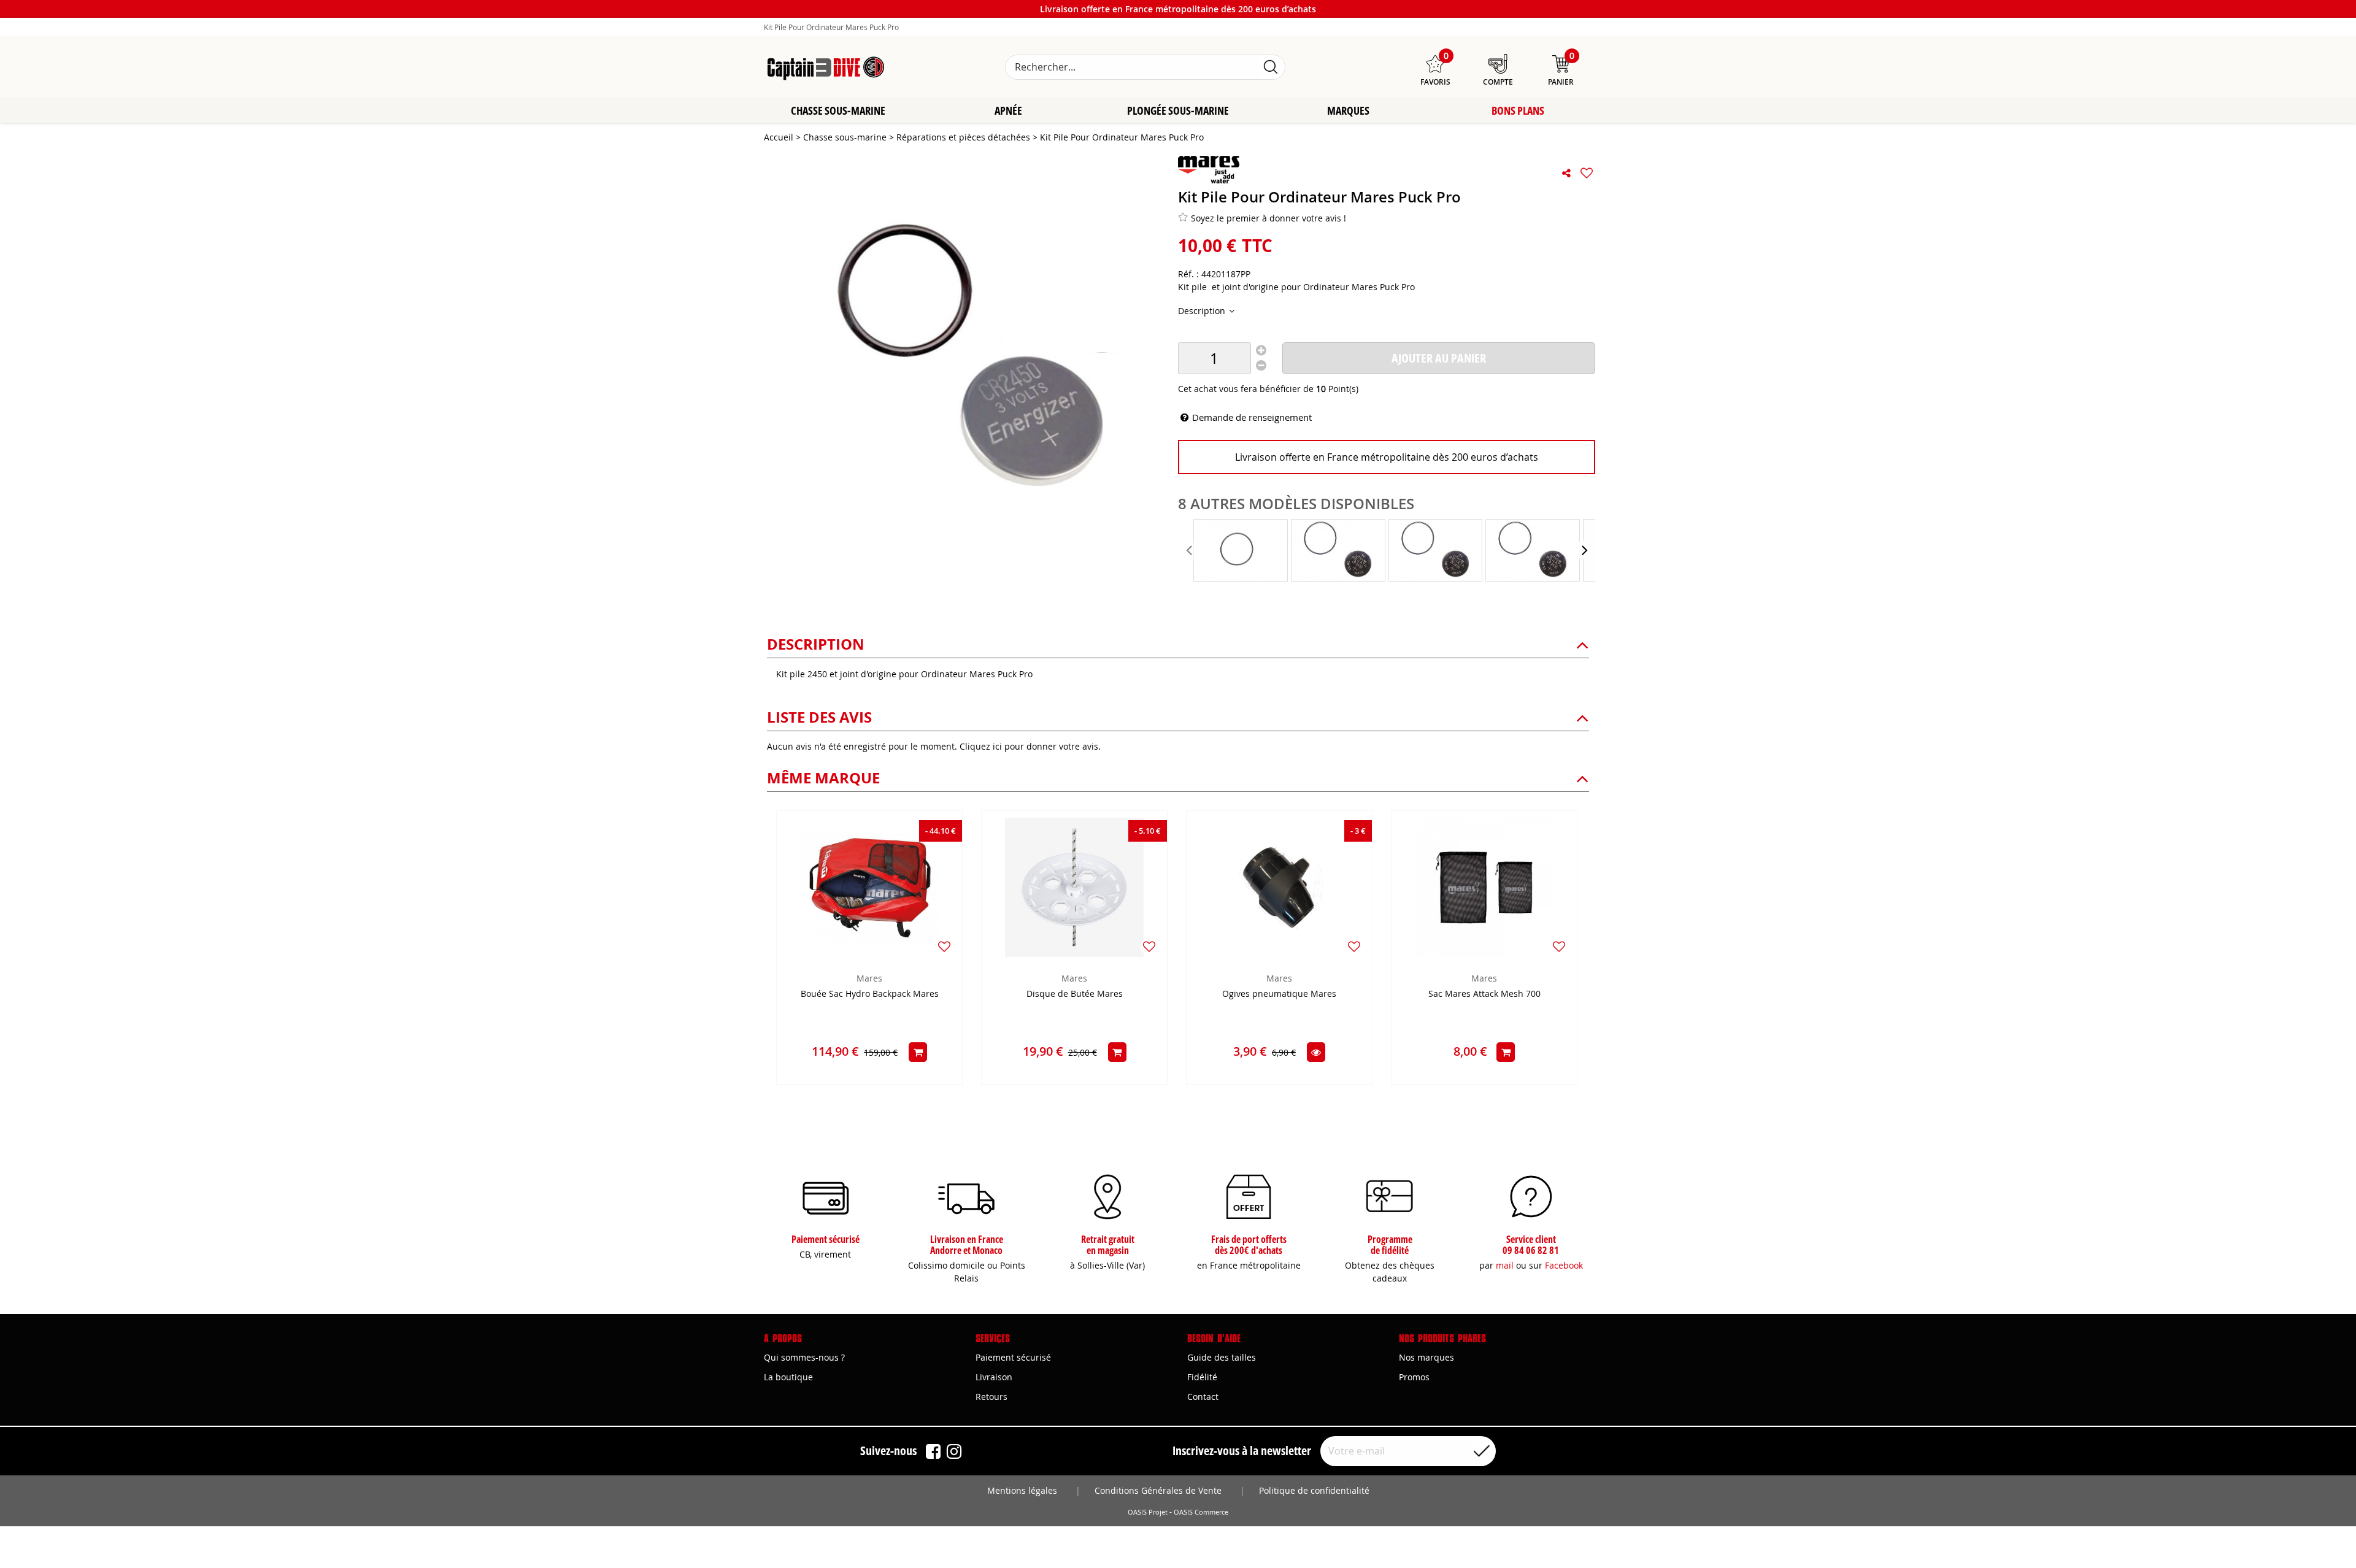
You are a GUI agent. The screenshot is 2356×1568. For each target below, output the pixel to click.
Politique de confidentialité (1314, 1490)
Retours (991, 1397)
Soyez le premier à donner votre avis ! (1268, 218)
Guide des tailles (1222, 1357)
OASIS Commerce (1201, 1512)
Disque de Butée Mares (1075, 994)
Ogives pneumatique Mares (1279, 994)
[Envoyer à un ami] (1566, 173)
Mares (869, 978)
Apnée (1008, 110)
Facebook (1564, 1265)
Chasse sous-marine (838, 110)
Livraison (994, 1377)
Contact (1203, 1397)
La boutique (788, 1377)
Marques (1348, 110)
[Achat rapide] (918, 1052)
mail (1505, 1265)
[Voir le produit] (1316, 1052)
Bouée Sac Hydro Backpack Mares (870, 994)
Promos (1414, 1377)
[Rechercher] (1271, 67)
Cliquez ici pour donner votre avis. (1030, 746)
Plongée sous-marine (1178, 110)
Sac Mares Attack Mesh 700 (1484, 994)
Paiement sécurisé (1013, 1357)
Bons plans (1518, 110)
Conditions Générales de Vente (1158, 1490)
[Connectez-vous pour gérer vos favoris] (1587, 173)
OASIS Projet (1148, 1512)
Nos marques (1426, 1357)
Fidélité (1202, 1377)
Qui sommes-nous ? (804, 1357)
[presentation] (1190, 550)
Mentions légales (1022, 1490)
